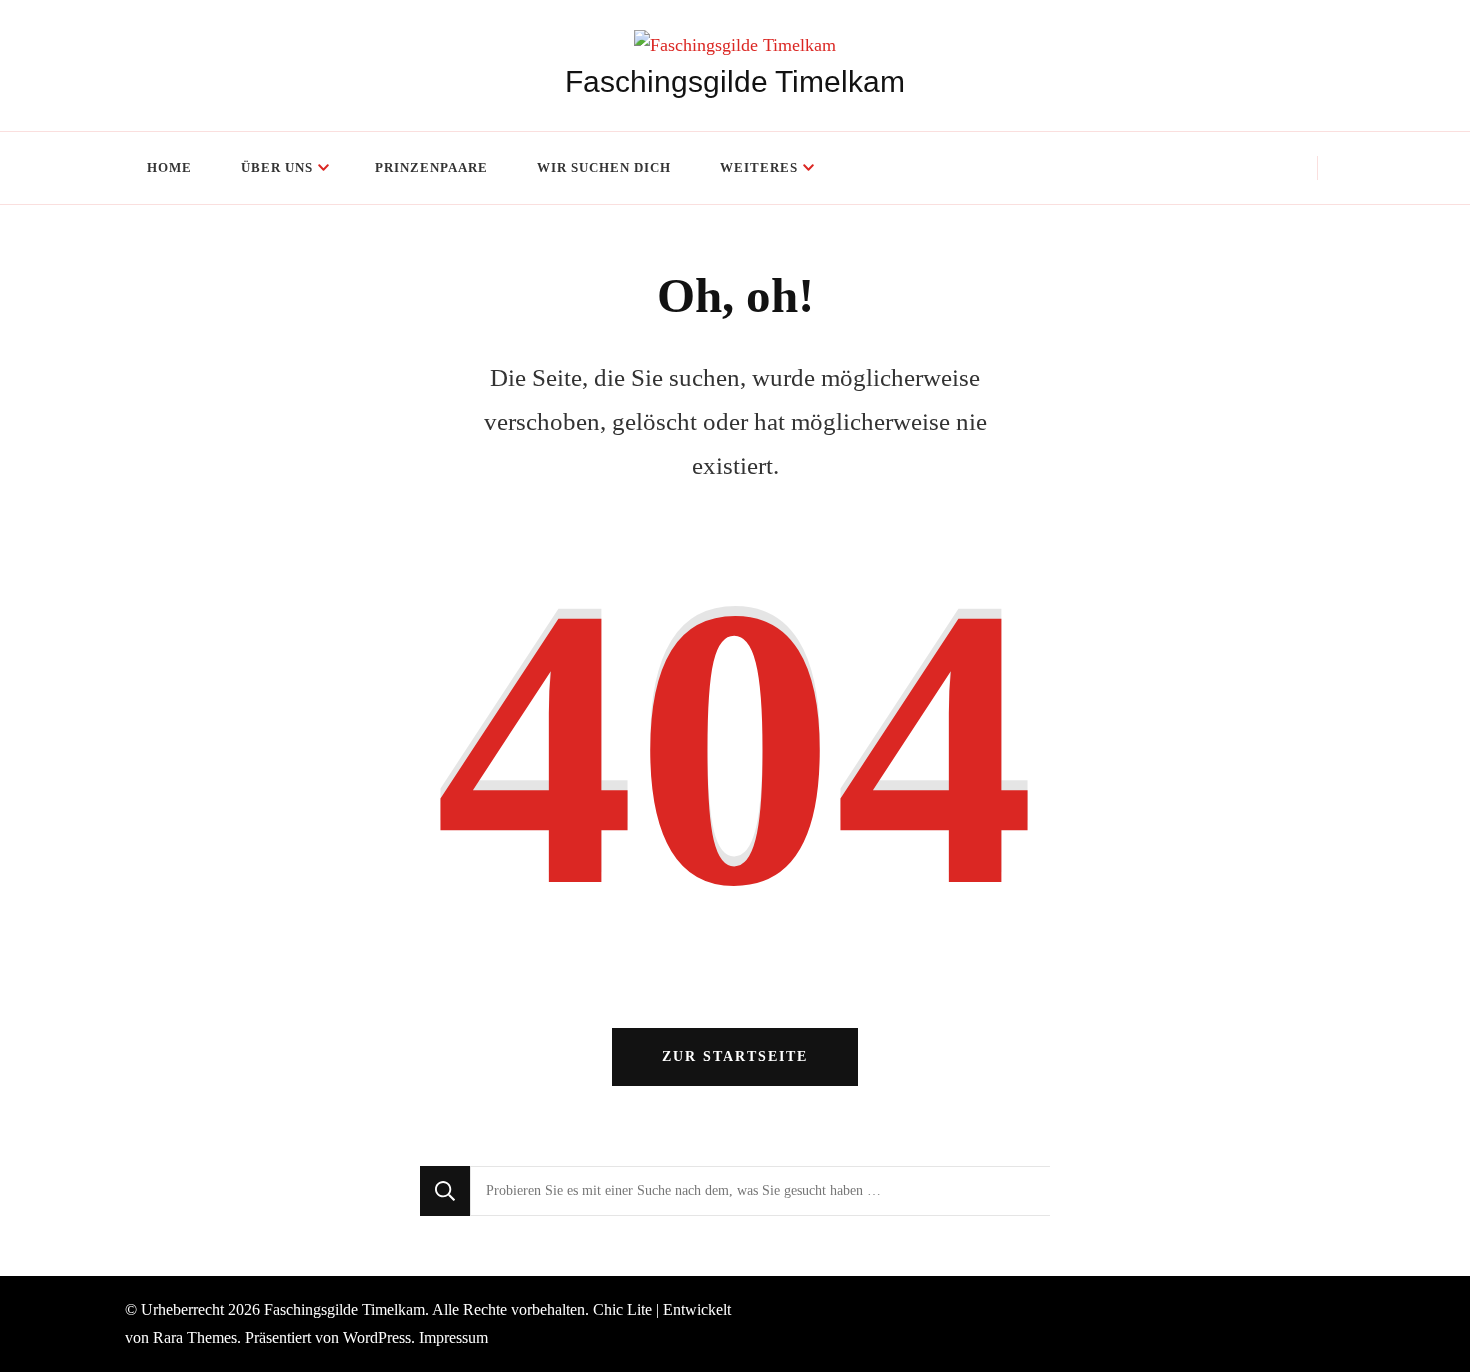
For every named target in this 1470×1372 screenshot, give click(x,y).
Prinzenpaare (431, 167)
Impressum (453, 1337)
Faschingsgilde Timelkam (735, 81)
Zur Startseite (735, 1056)
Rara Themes (195, 1337)
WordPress (377, 1337)
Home (169, 167)
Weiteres (759, 167)
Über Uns (277, 167)
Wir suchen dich (604, 167)
